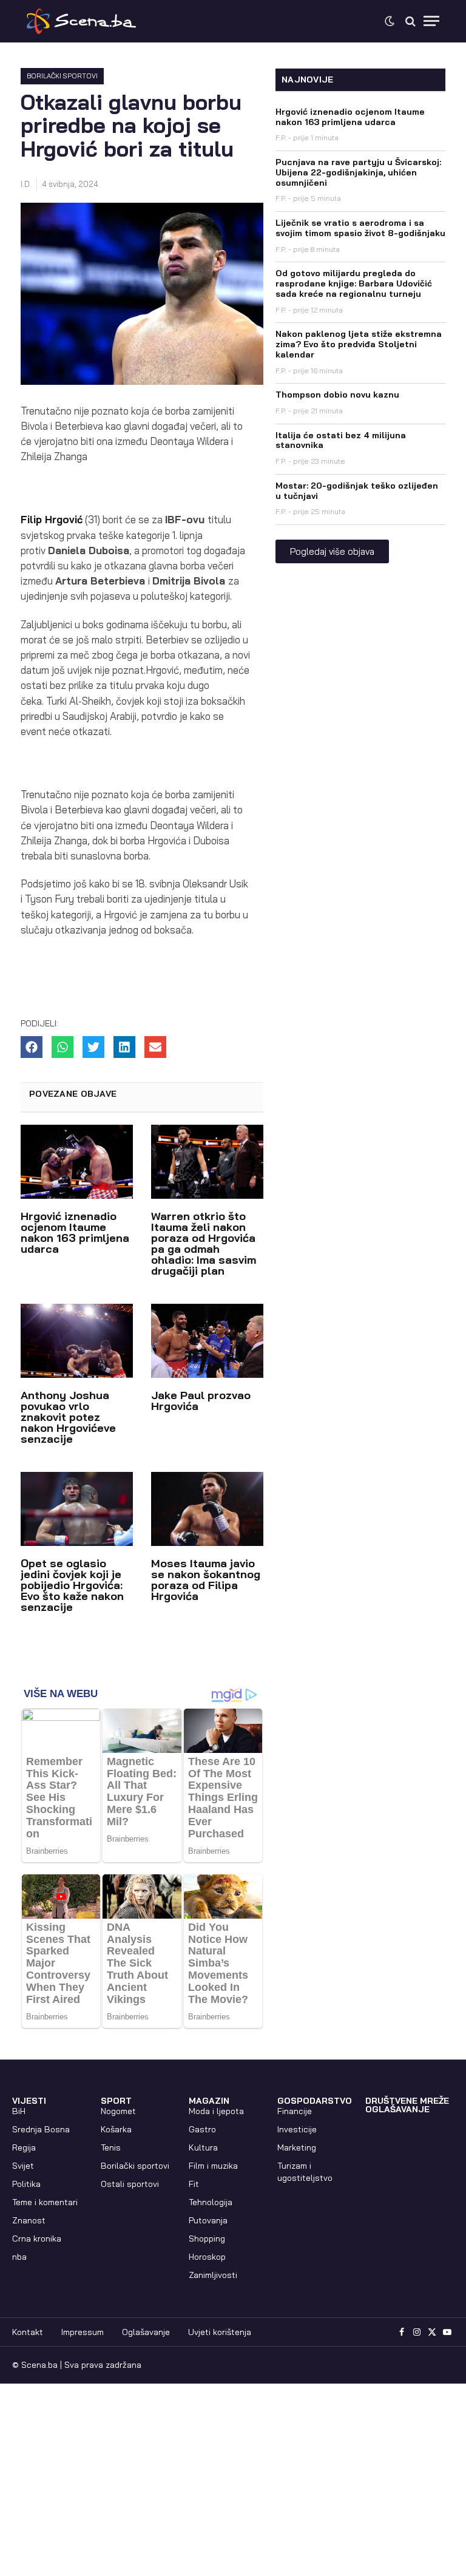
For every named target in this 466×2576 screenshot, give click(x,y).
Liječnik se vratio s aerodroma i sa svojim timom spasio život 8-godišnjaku (360, 228)
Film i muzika (213, 2166)
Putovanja (208, 2220)
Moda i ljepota (216, 2111)
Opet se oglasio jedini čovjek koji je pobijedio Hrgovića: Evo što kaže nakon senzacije (72, 1585)
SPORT (116, 2101)
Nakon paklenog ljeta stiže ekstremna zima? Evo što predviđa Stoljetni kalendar (359, 344)
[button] (32, 1047)
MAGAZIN (209, 2101)
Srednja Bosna (41, 2129)
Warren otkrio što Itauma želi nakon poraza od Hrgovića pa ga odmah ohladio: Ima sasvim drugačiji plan (204, 1243)
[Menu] (431, 21)
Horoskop (207, 2257)
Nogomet (118, 2111)
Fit (194, 2184)
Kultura (203, 2147)
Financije (295, 2111)
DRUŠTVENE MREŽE (407, 2101)
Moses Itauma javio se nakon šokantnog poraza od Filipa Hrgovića (206, 1580)
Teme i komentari (45, 2202)
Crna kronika (37, 2239)
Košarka (116, 2129)
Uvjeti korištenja (220, 2332)
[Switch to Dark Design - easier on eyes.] (390, 21)
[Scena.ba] (81, 21)
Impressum (83, 2332)
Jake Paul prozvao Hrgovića (201, 1401)
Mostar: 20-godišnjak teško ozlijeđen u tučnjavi (357, 491)
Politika (26, 2184)
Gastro (202, 2129)
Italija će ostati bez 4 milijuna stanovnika (341, 440)
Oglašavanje (146, 2332)
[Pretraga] (410, 21)
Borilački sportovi (62, 76)
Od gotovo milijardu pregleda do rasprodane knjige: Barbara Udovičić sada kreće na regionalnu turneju (354, 283)
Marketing (297, 2147)
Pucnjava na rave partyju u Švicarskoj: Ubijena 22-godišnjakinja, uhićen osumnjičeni (358, 172)
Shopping (207, 2239)
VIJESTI (29, 2101)
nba (19, 2257)
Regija (24, 2147)
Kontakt (28, 2332)
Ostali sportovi (130, 2184)
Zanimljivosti (213, 2275)
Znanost (29, 2220)
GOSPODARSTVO (315, 2101)
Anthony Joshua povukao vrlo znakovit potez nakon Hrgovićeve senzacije (68, 1417)
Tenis (111, 2147)
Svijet (23, 2166)
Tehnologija (211, 2202)
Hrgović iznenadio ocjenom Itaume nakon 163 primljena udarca (75, 1232)
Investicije (297, 2129)
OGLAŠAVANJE (397, 2109)
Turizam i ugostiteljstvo (305, 2172)
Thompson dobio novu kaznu (337, 395)
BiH (19, 2111)
